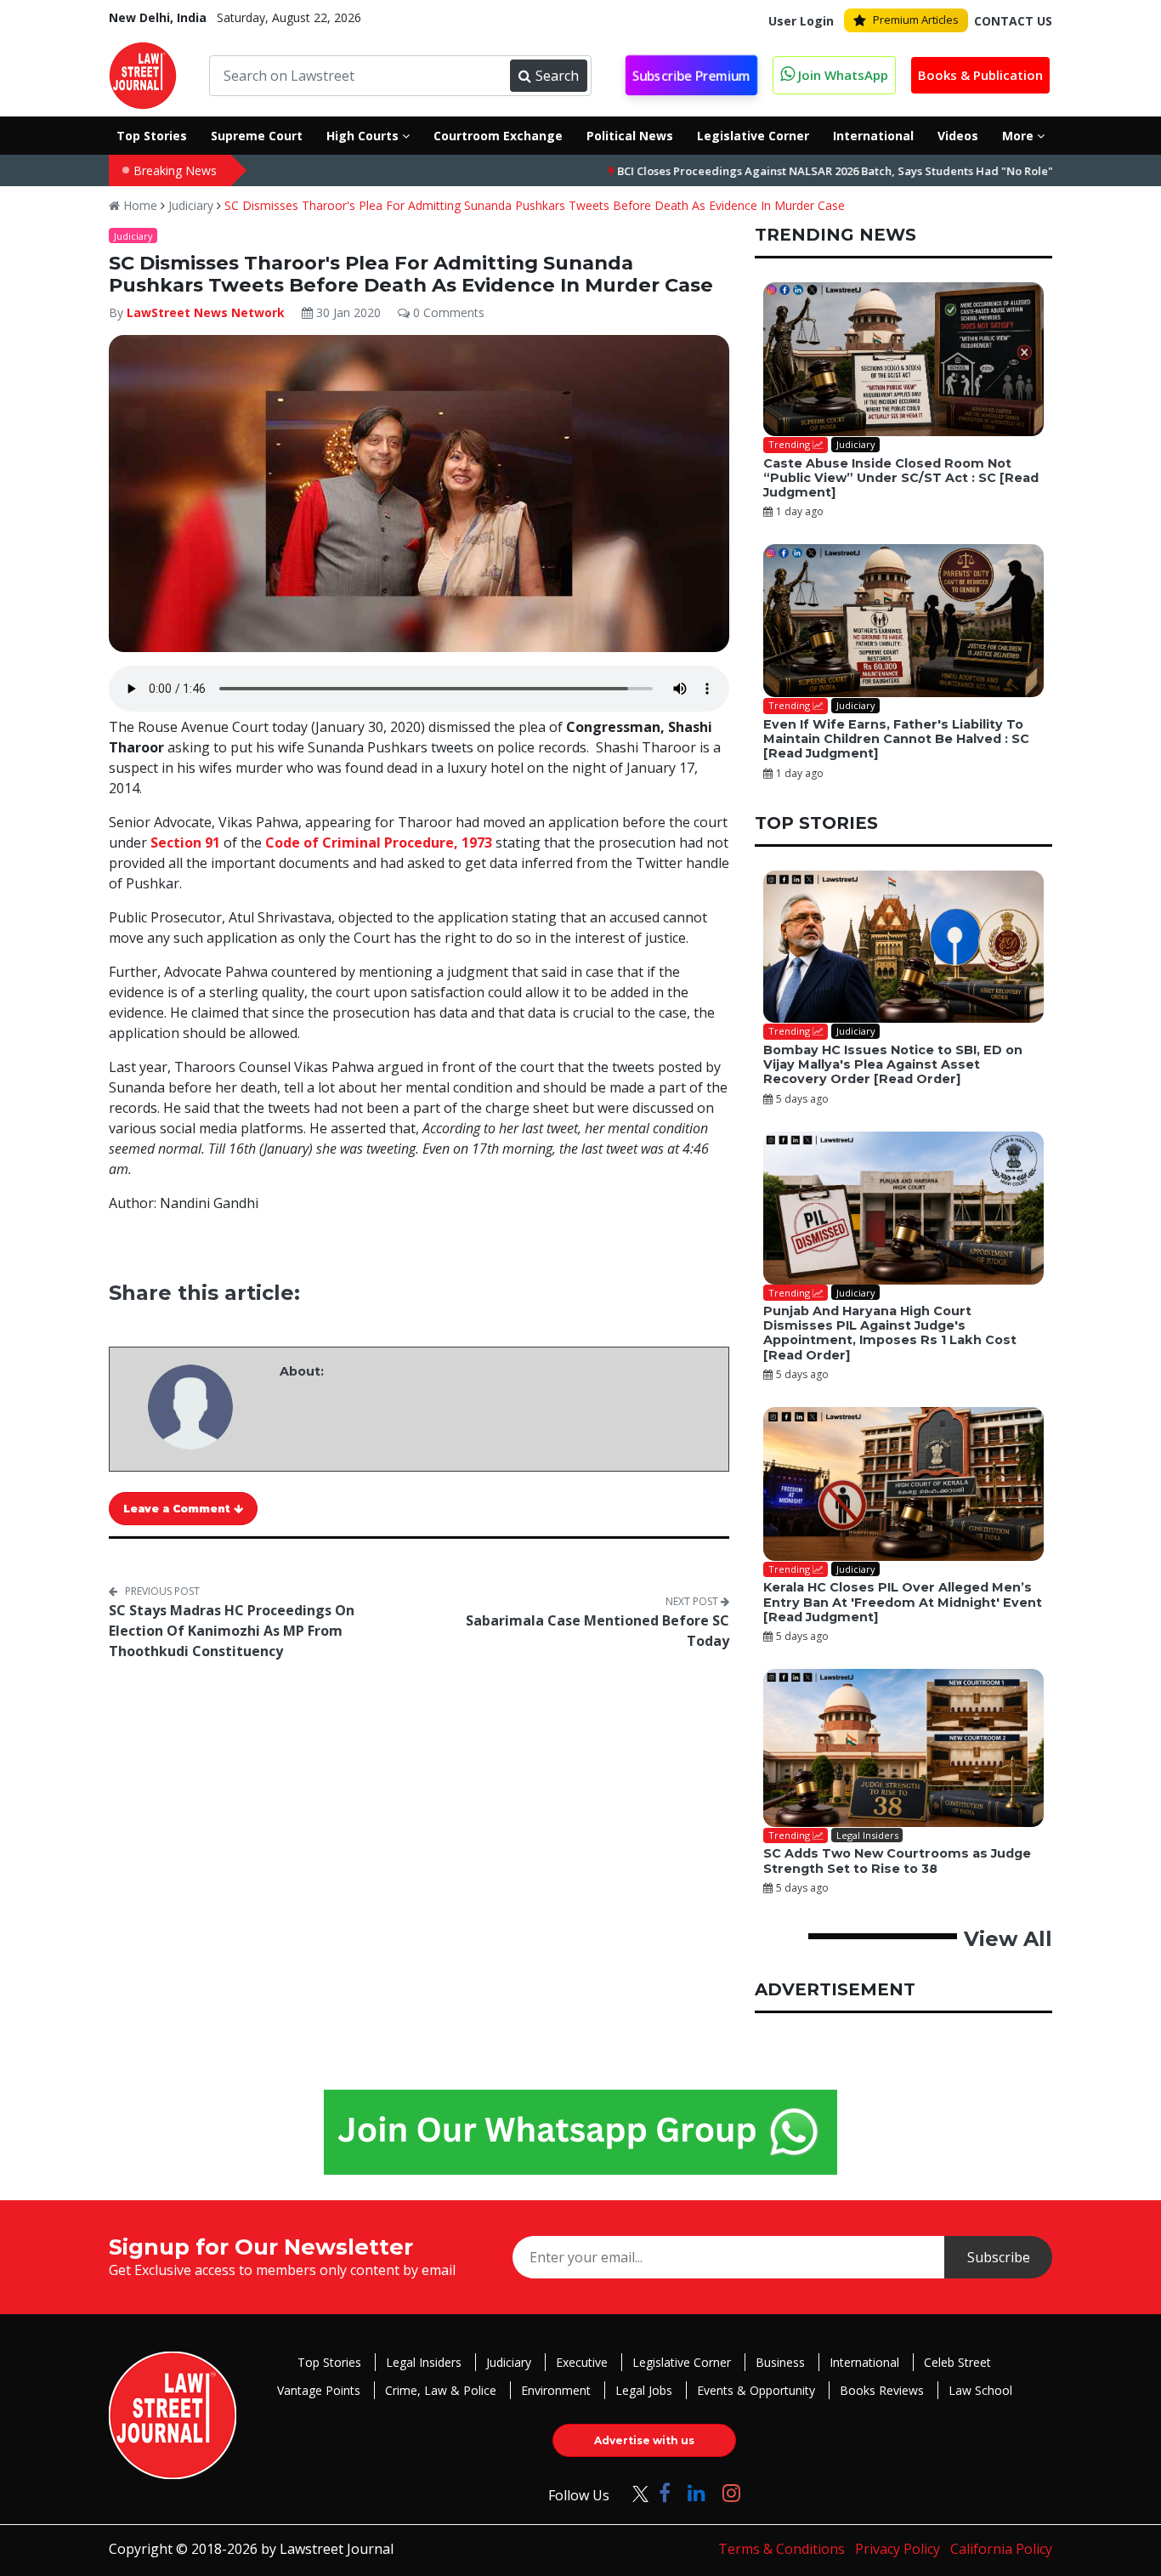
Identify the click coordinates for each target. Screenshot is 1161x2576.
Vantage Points (319, 2390)
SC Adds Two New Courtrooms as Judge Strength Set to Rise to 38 (897, 1861)
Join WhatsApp (841, 75)
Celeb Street (957, 2362)
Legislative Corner (682, 2362)
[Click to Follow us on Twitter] (634, 2492)
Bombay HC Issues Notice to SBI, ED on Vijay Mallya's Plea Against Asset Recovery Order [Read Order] (893, 1065)
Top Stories (329, 2362)
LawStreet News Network (206, 312)
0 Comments (447, 312)
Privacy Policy (898, 2549)
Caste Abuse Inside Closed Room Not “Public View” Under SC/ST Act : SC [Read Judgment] (901, 478)
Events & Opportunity (756, 2390)
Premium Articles (916, 20)
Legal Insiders (424, 2362)
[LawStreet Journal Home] (143, 74)
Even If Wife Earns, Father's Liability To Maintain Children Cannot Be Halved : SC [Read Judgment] (896, 739)
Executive (582, 2362)
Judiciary (191, 205)
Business (780, 2362)
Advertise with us (644, 2440)
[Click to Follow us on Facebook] (665, 2492)
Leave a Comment (178, 1509)
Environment (556, 2390)
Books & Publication (980, 75)
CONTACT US (1013, 21)
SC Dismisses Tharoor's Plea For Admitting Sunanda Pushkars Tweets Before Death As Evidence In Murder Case (535, 205)
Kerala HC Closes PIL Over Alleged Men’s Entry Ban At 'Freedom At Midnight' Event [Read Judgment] (903, 1602)
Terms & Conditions (782, 2549)
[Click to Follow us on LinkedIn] (697, 2492)
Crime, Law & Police (441, 2390)
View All (1008, 1939)
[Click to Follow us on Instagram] (731, 2492)
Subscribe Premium (691, 76)
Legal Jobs (644, 2390)
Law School (980, 2390)
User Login (801, 21)
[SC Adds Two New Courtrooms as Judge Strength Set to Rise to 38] (903, 1748)
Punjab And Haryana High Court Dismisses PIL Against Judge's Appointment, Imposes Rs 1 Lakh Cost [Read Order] (890, 1333)
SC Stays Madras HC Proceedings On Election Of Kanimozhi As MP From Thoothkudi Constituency (232, 1631)
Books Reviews (882, 2390)
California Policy (1001, 2549)
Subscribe (999, 2257)
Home (139, 205)
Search (557, 76)
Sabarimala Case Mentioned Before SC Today (597, 1631)
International (864, 2362)
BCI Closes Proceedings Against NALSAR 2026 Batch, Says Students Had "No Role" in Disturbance (814, 171)
